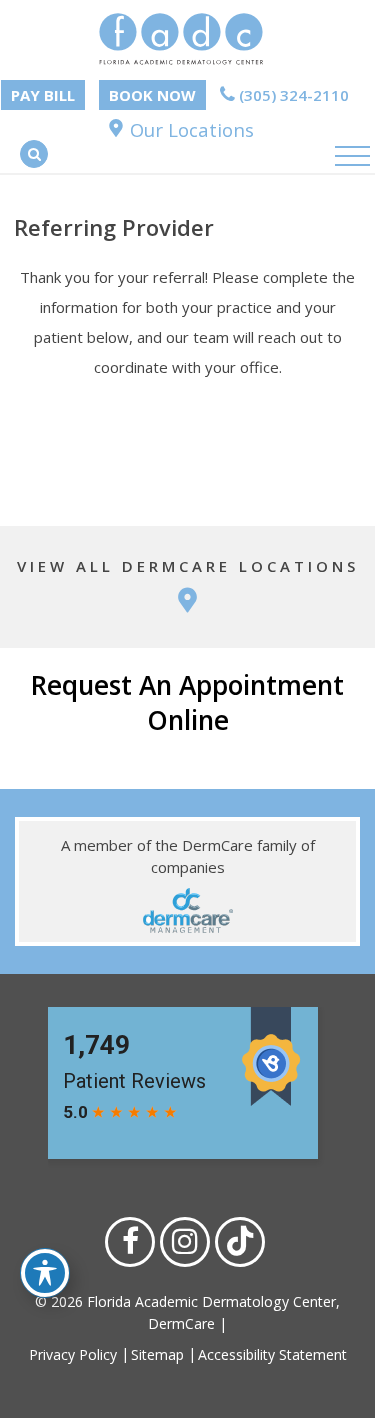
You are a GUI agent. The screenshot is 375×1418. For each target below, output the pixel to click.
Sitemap (157, 1354)
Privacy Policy (73, 1354)
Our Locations (189, 129)
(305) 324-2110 (292, 95)
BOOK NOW (152, 95)
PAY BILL (43, 95)
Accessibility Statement (272, 1354)
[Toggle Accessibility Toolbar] (45, 1273)
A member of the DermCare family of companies (188, 855)
